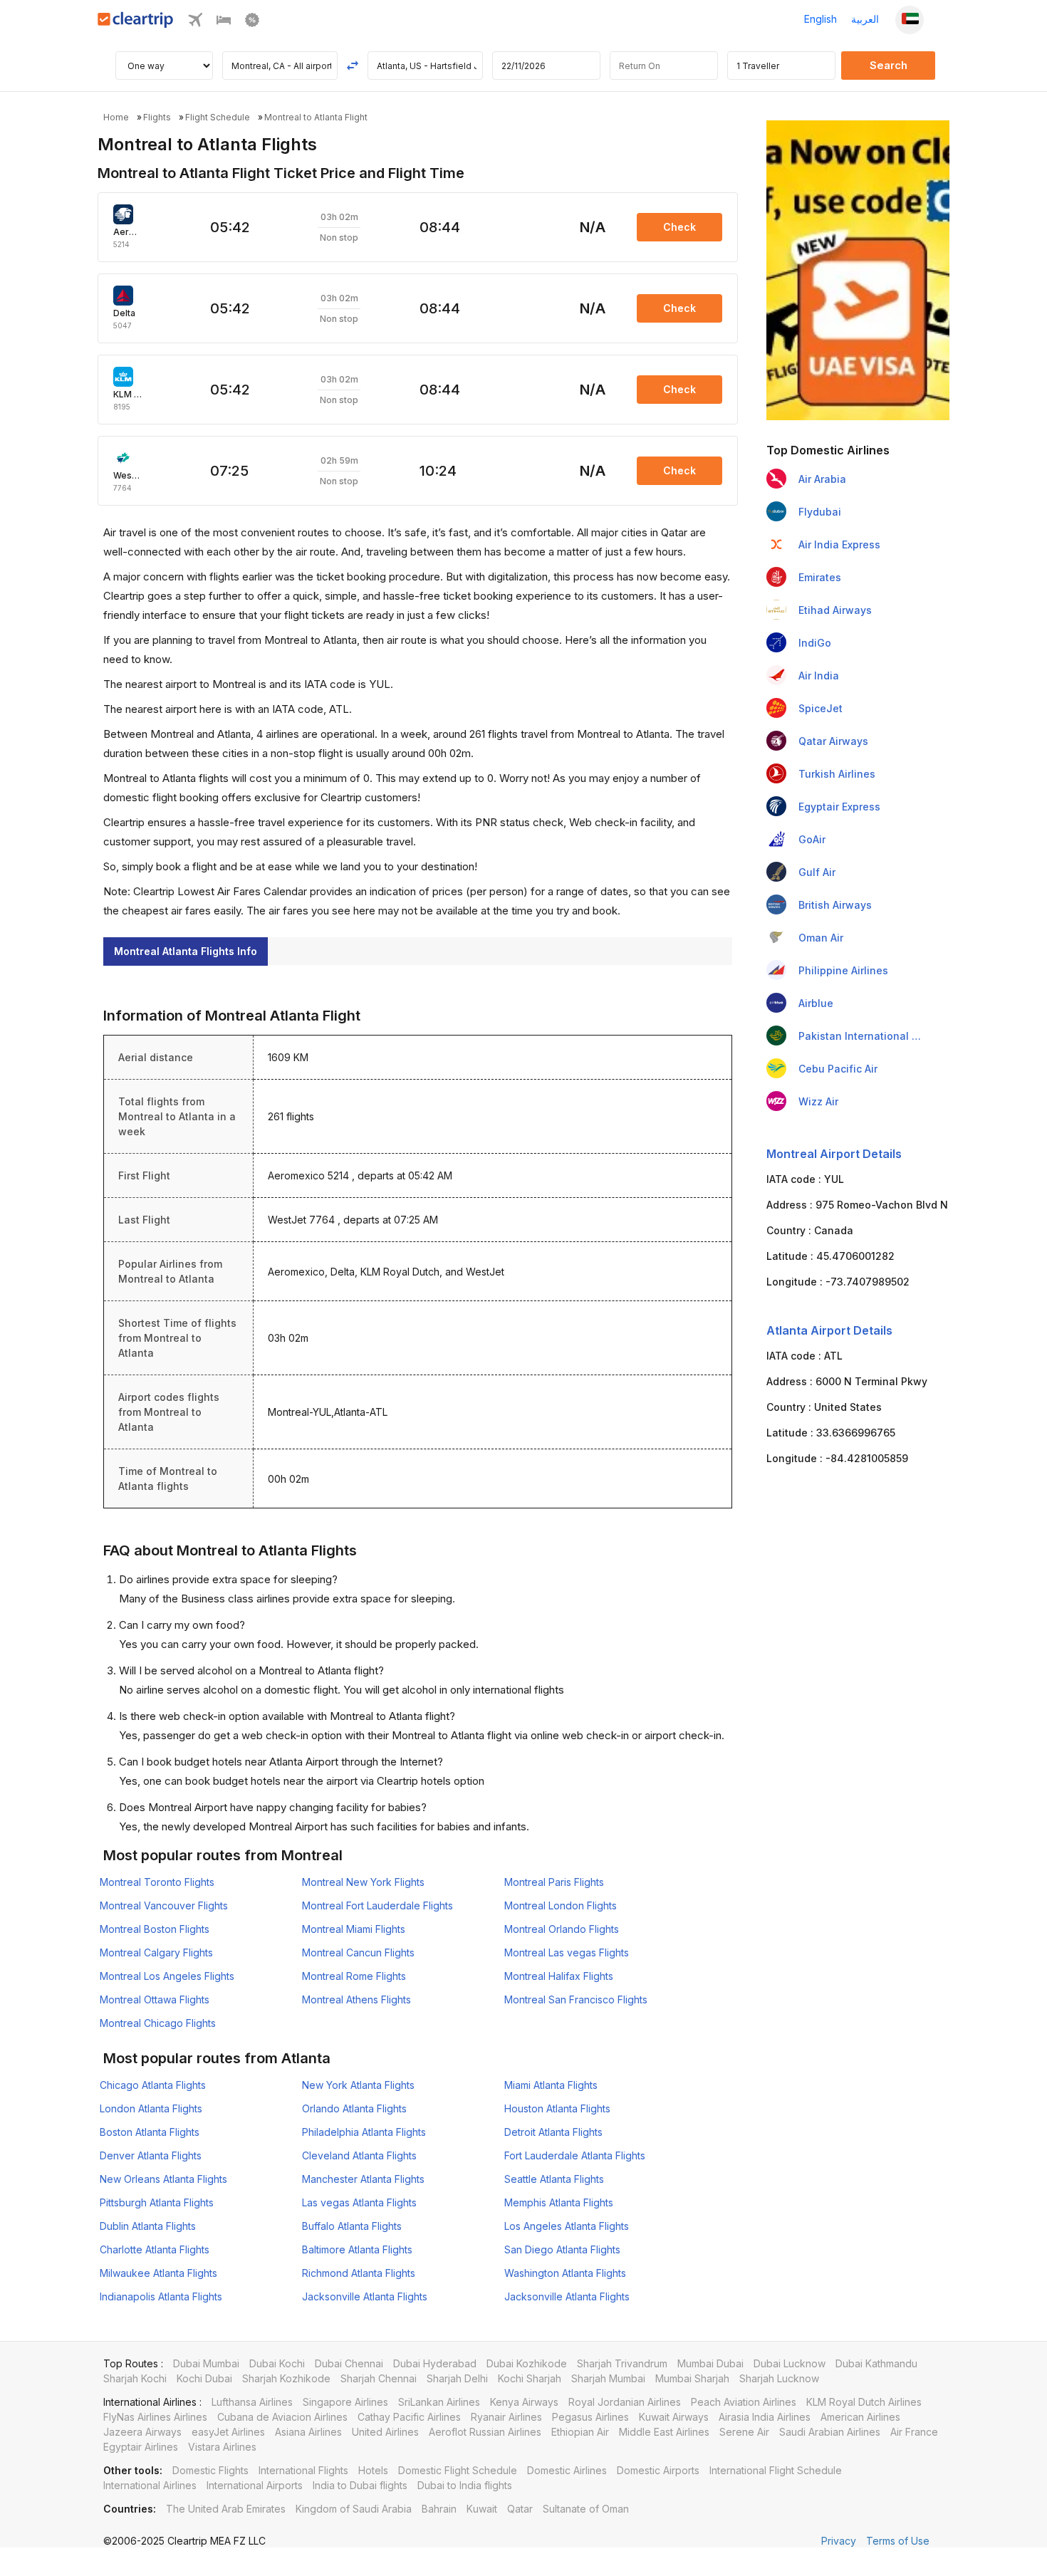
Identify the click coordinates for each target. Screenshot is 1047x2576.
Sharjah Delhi (457, 2378)
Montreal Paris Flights (554, 1882)
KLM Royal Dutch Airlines (864, 2402)
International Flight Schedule (776, 2470)
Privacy (839, 2541)
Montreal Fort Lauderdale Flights (377, 1905)
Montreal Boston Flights (155, 1929)
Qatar (520, 2509)
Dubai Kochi (277, 2363)
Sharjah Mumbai (608, 2378)
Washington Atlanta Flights (565, 2273)
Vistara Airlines (222, 2447)
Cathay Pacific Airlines (409, 2417)
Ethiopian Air (580, 2432)
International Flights (303, 2470)
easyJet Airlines (228, 2432)
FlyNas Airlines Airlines (155, 2417)
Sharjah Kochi (135, 2378)
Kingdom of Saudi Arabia (354, 2509)
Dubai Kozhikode (527, 2363)
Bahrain (439, 2509)
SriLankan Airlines (439, 2402)
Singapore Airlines (345, 2402)
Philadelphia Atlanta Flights (364, 2132)
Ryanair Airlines (506, 2417)
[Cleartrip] (136, 24)
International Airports (255, 2485)
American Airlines (860, 2417)
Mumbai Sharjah (692, 2378)
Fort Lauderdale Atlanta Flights (575, 2155)
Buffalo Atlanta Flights (352, 2226)
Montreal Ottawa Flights (155, 1999)
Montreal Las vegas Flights (567, 1952)
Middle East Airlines (664, 2432)
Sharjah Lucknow (779, 2378)
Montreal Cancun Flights (358, 1952)
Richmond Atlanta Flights (359, 2273)
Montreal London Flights (561, 1905)
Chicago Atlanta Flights (153, 2085)
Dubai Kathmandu (876, 2363)
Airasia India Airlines (765, 2417)
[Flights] (195, 23)
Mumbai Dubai (710, 2363)
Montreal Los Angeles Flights (167, 1976)
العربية (865, 19)
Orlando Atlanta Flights (354, 2108)
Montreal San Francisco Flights (576, 1999)
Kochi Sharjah (530, 2378)
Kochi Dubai (204, 2378)
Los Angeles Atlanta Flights (567, 2226)
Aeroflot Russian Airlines (485, 2432)
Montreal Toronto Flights (157, 1882)
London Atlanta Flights (151, 2108)
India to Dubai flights (360, 2485)
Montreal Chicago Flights (158, 2023)
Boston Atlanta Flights (150, 2132)
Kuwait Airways (674, 2417)
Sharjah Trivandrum (622, 2363)
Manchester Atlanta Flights (363, 2179)
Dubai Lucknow (790, 2363)
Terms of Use (898, 2541)
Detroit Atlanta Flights (553, 2132)
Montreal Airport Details (834, 1154)
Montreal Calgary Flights (156, 1952)
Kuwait (482, 2509)
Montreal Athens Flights (356, 1999)
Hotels (373, 2470)
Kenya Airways (524, 2402)
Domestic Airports (658, 2470)
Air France (914, 2432)
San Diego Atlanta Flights (562, 2249)
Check (679, 227)
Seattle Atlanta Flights (554, 2179)
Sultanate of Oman (586, 2509)
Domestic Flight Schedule (458, 2470)
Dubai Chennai (349, 2363)
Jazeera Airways (142, 2432)
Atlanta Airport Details (829, 1330)
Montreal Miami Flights (354, 1929)
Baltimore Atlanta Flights (357, 2249)
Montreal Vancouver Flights (164, 1905)
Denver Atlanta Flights (151, 2155)
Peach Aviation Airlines (744, 2402)
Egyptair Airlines (141, 2447)
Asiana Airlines (308, 2432)
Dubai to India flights (465, 2485)
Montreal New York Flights (363, 1882)
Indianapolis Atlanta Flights (161, 2296)
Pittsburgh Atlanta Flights (157, 2202)
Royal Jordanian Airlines (625, 2402)
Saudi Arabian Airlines (830, 2432)
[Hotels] (224, 23)
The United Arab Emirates (226, 2509)
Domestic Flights (210, 2470)
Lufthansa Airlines (252, 2402)
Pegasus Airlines (590, 2417)
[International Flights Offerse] (252, 23)
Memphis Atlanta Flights (559, 2202)
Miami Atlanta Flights (551, 2085)
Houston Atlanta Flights (557, 2108)
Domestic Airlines (567, 2470)
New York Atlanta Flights (358, 2085)
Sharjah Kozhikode (286, 2378)
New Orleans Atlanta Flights (163, 2179)
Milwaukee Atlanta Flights (158, 2273)
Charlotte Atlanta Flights (155, 2249)
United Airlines (385, 2432)
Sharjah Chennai (379, 2378)
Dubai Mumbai (206, 2363)
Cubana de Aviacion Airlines (282, 2417)
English (821, 19)
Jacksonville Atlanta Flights (365, 2296)
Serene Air (744, 2432)
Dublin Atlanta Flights (148, 2226)
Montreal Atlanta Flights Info (186, 951)
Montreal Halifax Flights (559, 1976)
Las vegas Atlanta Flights (359, 2202)
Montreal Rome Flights (354, 1976)
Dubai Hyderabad (435, 2363)
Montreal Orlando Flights (562, 1929)
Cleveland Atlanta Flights (359, 2155)
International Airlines (150, 2485)
